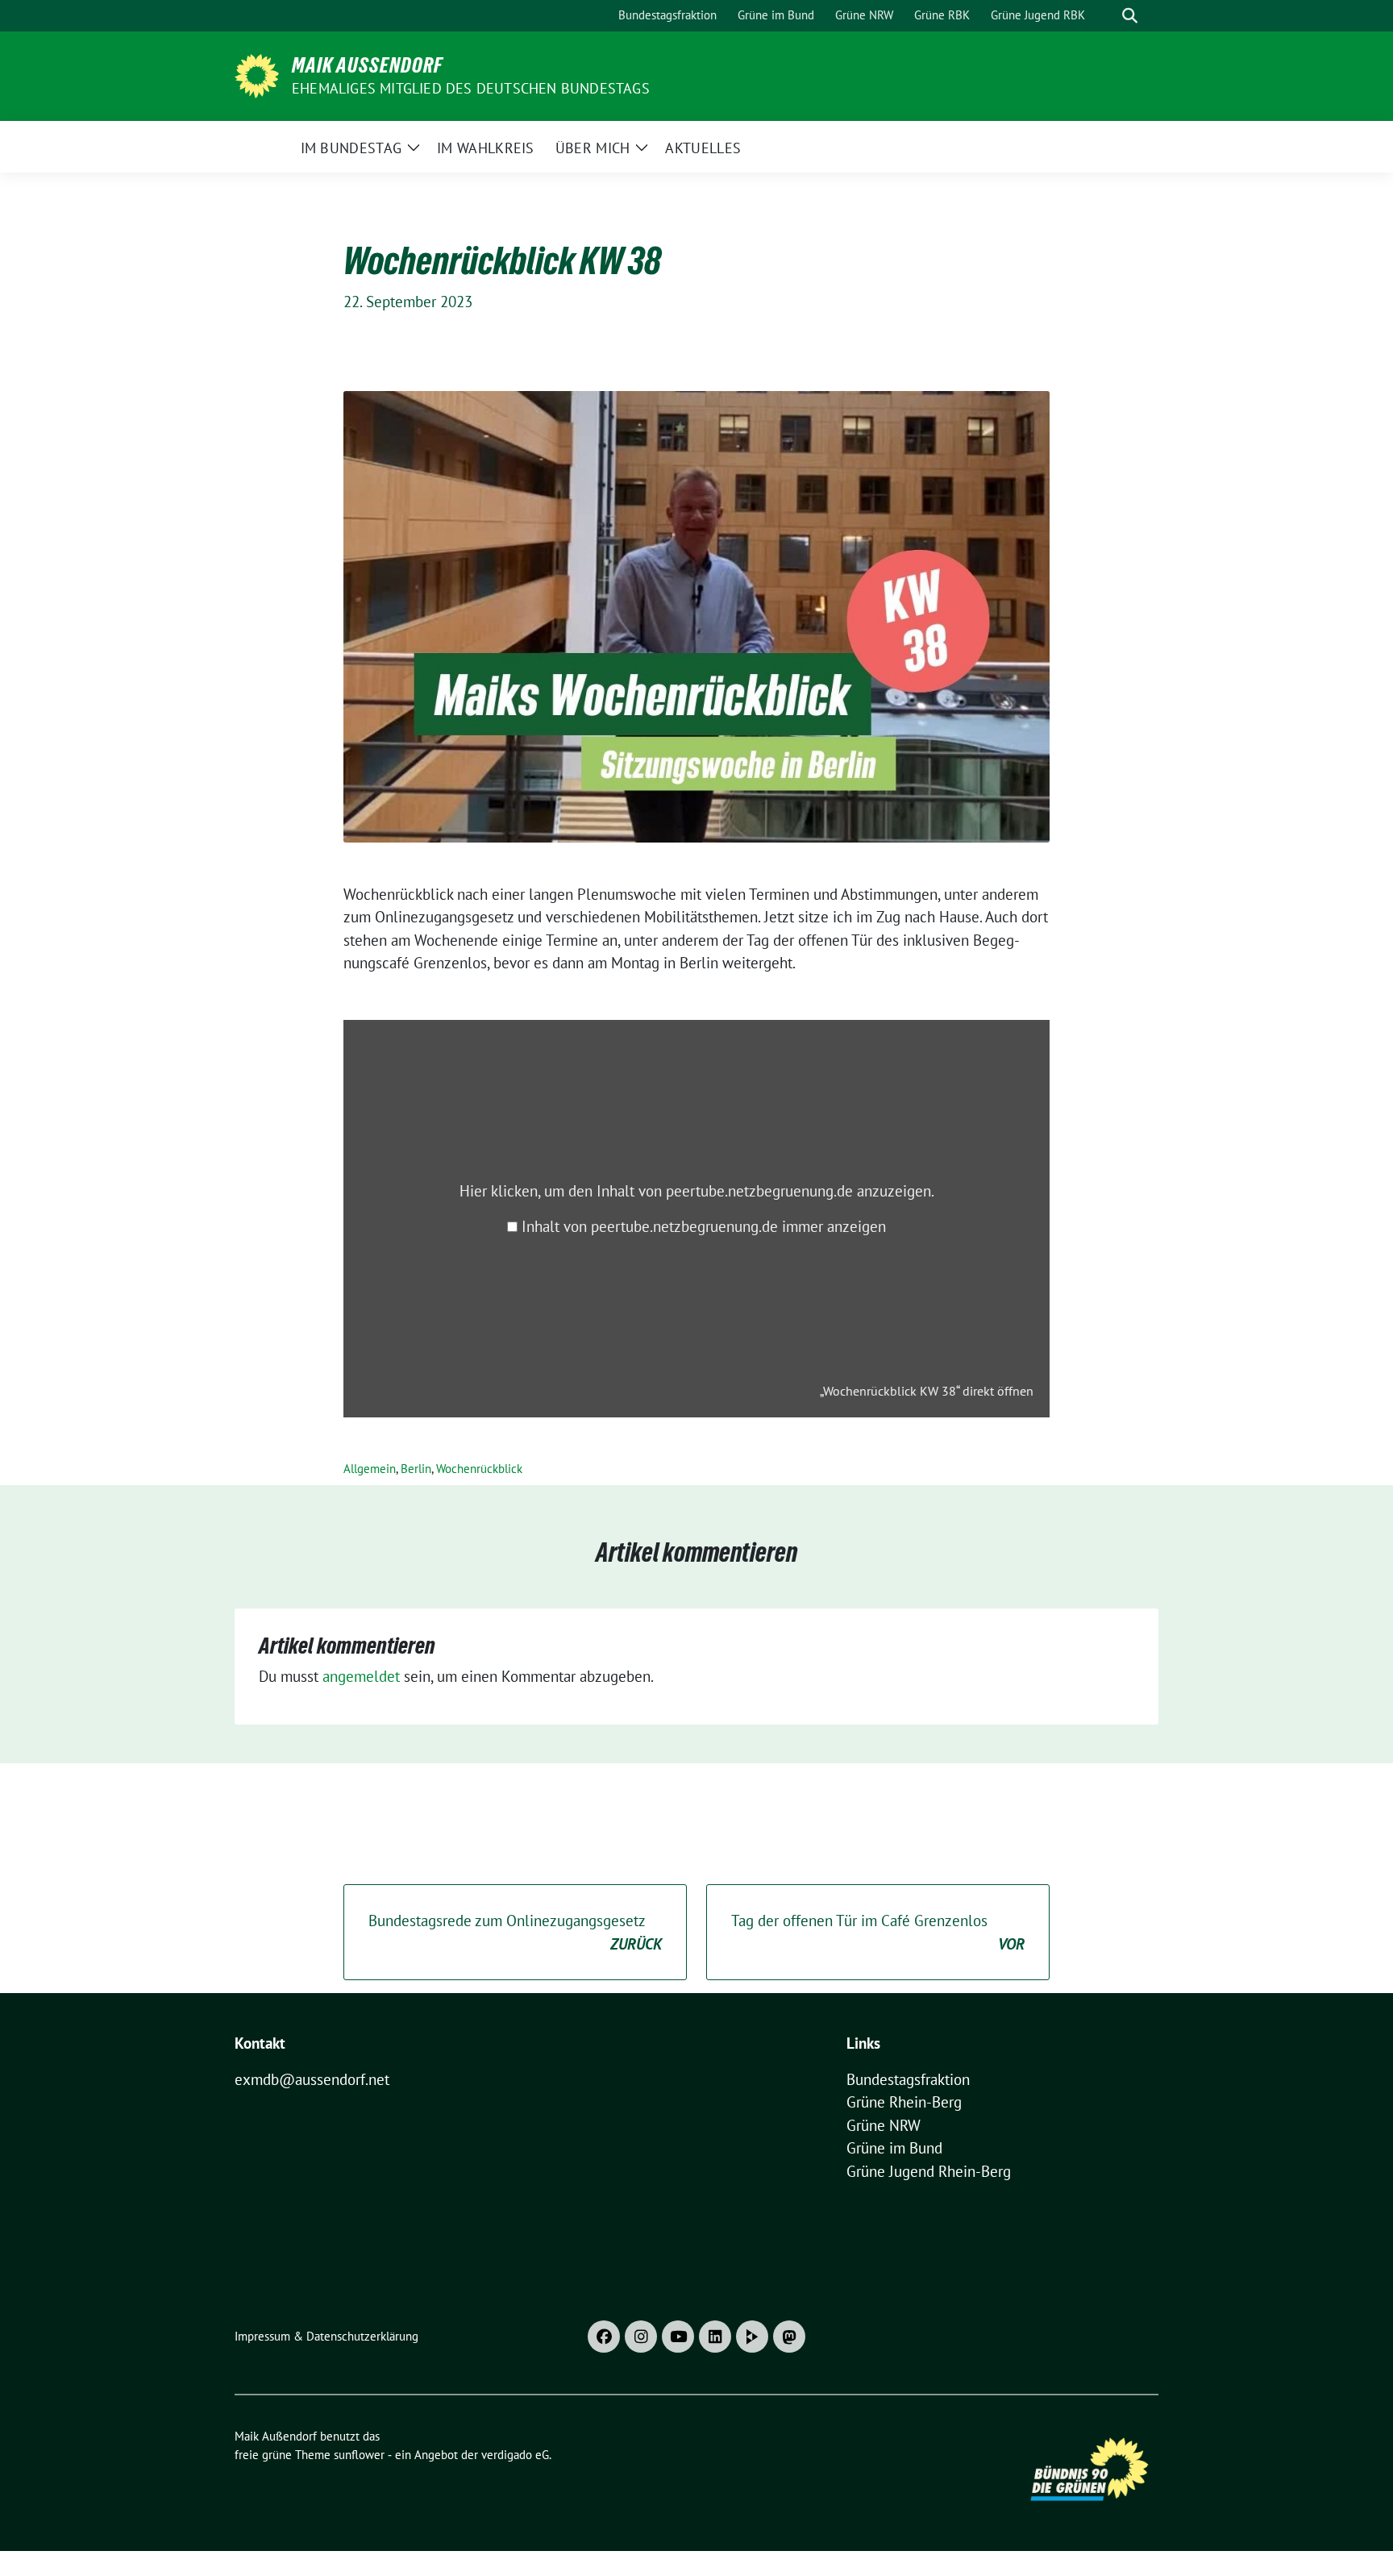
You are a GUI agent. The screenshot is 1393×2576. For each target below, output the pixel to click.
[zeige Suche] (1130, 16)
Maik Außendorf (367, 65)
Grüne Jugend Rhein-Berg (929, 2171)
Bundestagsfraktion (908, 2079)
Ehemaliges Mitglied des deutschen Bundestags (471, 88)
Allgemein (370, 1469)
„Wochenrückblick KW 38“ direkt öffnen (927, 1391)
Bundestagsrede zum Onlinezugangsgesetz (515, 1932)
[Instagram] (641, 2337)
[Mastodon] (789, 2337)
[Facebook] (604, 2337)
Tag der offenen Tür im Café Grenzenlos (878, 1932)
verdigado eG (515, 2455)
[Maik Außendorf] (257, 74)
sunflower (359, 2455)
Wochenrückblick (479, 1469)
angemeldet (361, 1676)
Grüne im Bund (894, 2148)
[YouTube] (678, 2337)
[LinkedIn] (715, 2337)
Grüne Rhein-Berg (904, 2102)
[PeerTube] (752, 2337)
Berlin (416, 1469)
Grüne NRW (884, 2125)
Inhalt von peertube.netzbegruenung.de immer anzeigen (704, 1226)
